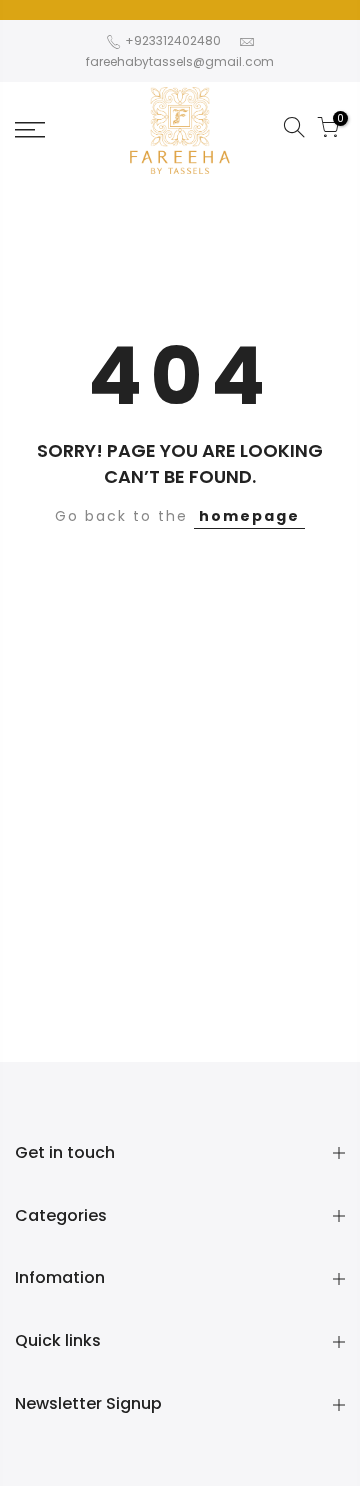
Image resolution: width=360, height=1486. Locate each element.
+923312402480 (171, 40)
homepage (249, 516)
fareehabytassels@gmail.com (180, 61)
